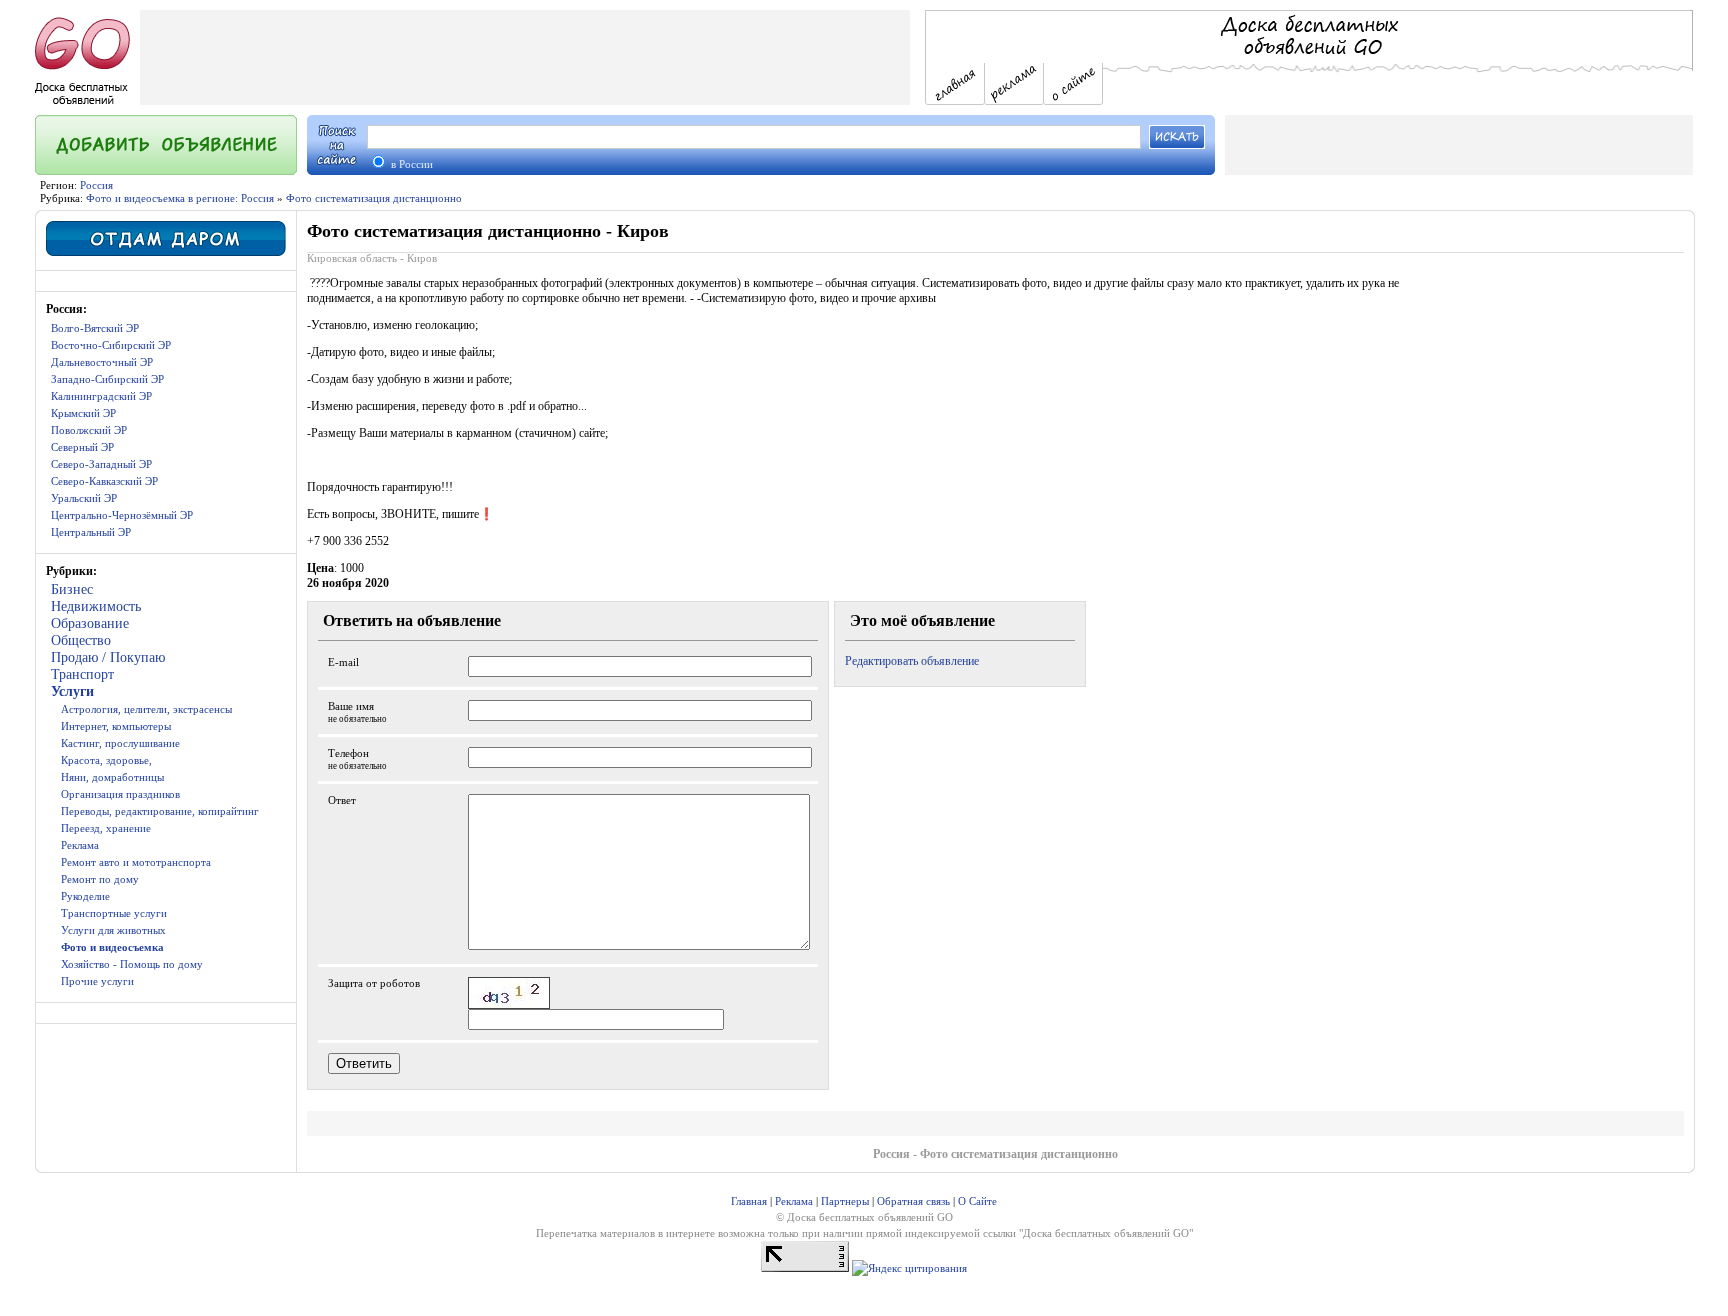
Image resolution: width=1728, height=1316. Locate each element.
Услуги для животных (113, 930)
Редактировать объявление (912, 661)
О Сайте (977, 1201)
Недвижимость (96, 606)
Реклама (80, 845)
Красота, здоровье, (106, 760)
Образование (90, 623)
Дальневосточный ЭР (102, 362)
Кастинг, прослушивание (120, 743)
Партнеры (845, 1201)
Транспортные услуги (114, 913)
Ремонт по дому (100, 879)
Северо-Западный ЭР (101, 464)
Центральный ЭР (91, 532)
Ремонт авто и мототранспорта (136, 862)
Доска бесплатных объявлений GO (1106, 1233)
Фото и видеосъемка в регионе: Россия (180, 198)
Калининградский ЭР (101, 396)
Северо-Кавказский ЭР (104, 481)
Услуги (72, 691)
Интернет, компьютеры (116, 726)
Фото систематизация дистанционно (374, 198)
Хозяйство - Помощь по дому (132, 964)
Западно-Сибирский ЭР (107, 379)
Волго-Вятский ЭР (95, 328)
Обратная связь (913, 1201)
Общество (81, 640)
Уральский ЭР (84, 498)
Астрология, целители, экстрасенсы (146, 709)
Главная (749, 1201)
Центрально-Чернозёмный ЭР (122, 515)
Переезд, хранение (106, 828)
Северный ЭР (82, 447)
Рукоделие (85, 896)
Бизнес (72, 589)
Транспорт (82, 674)
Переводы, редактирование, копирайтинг (160, 811)
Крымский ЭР (83, 413)
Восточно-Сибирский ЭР (111, 345)
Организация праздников (120, 794)
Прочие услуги (97, 981)
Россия (96, 185)
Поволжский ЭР (89, 430)
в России (410, 164)
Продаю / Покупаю (108, 657)
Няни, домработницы (112, 777)
